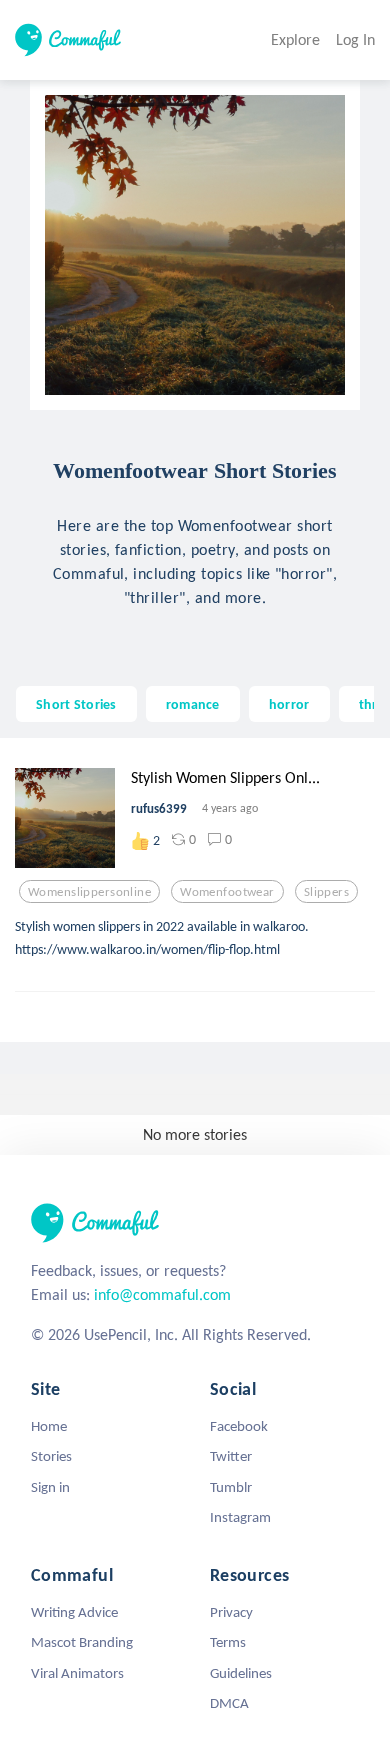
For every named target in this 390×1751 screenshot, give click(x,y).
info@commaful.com (162, 1294)
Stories (51, 1456)
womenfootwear (227, 892)
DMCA (229, 1703)
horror (289, 704)
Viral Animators (77, 1673)
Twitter (231, 1456)
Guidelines (241, 1673)
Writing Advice (74, 1612)
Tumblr (231, 1487)
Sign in (50, 1487)
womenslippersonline (89, 892)
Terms (228, 1642)
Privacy (231, 1612)
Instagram (240, 1517)
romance (193, 704)
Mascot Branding (82, 1642)
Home (49, 1426)
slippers (326, 892)
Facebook (239, 1426)
